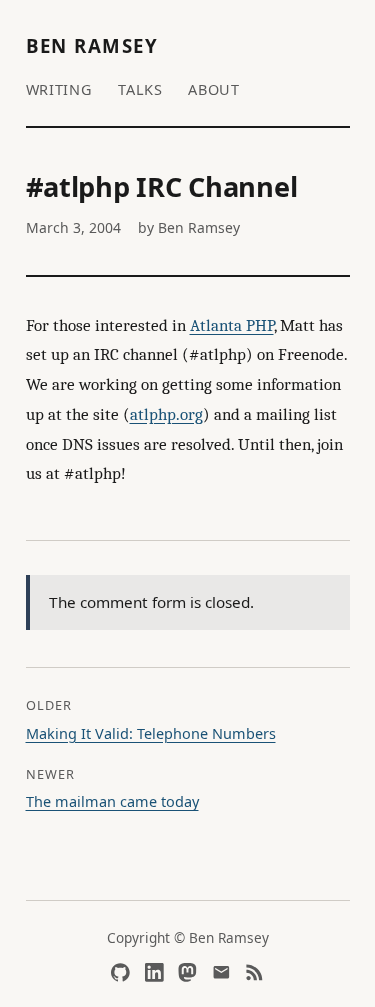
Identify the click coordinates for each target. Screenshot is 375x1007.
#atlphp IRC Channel (162, 186)
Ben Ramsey (92, 45)
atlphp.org (166, 414)
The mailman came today (112, 801)
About (214, 89)
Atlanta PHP (232, 325)
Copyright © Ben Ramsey (188, 937)
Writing (59, 89)
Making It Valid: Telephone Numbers (151, 733)
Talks (140, 89)
